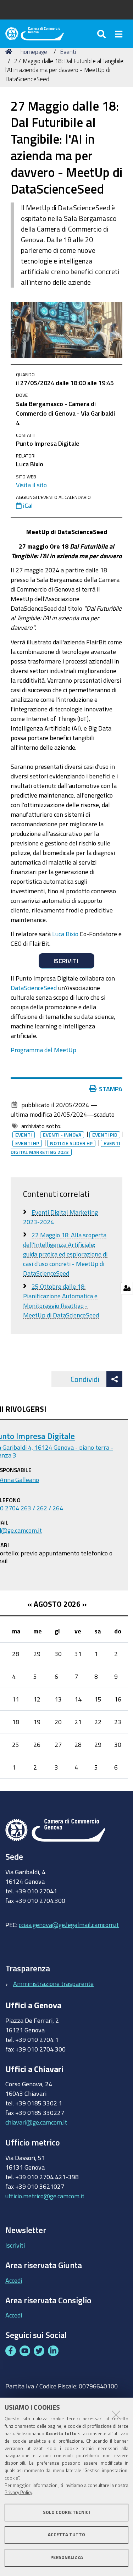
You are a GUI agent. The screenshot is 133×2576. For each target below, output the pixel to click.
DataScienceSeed (34, 988)
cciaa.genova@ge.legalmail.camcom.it (69, 1925)
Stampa (111, 1089)
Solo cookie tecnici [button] (66, 2512)
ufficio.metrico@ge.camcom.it (45, 2196)
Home (10, 52)
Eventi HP (27, 1143)
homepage (34, 52)
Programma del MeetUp (43, 1050)
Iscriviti (15, 2245)
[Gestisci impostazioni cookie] (127, 1288)
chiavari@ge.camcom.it (36, 2122)
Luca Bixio (65, 934)
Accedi (14, 2280)
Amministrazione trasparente (53, 1983)
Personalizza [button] (67, 2557)
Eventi (68, 52)
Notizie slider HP (71, 1143)
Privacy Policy (18, 2492)
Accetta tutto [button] (66, 2535)
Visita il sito (31, 485)
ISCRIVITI (66, 961)
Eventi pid (105, 1135)
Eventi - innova (62, 1135)
